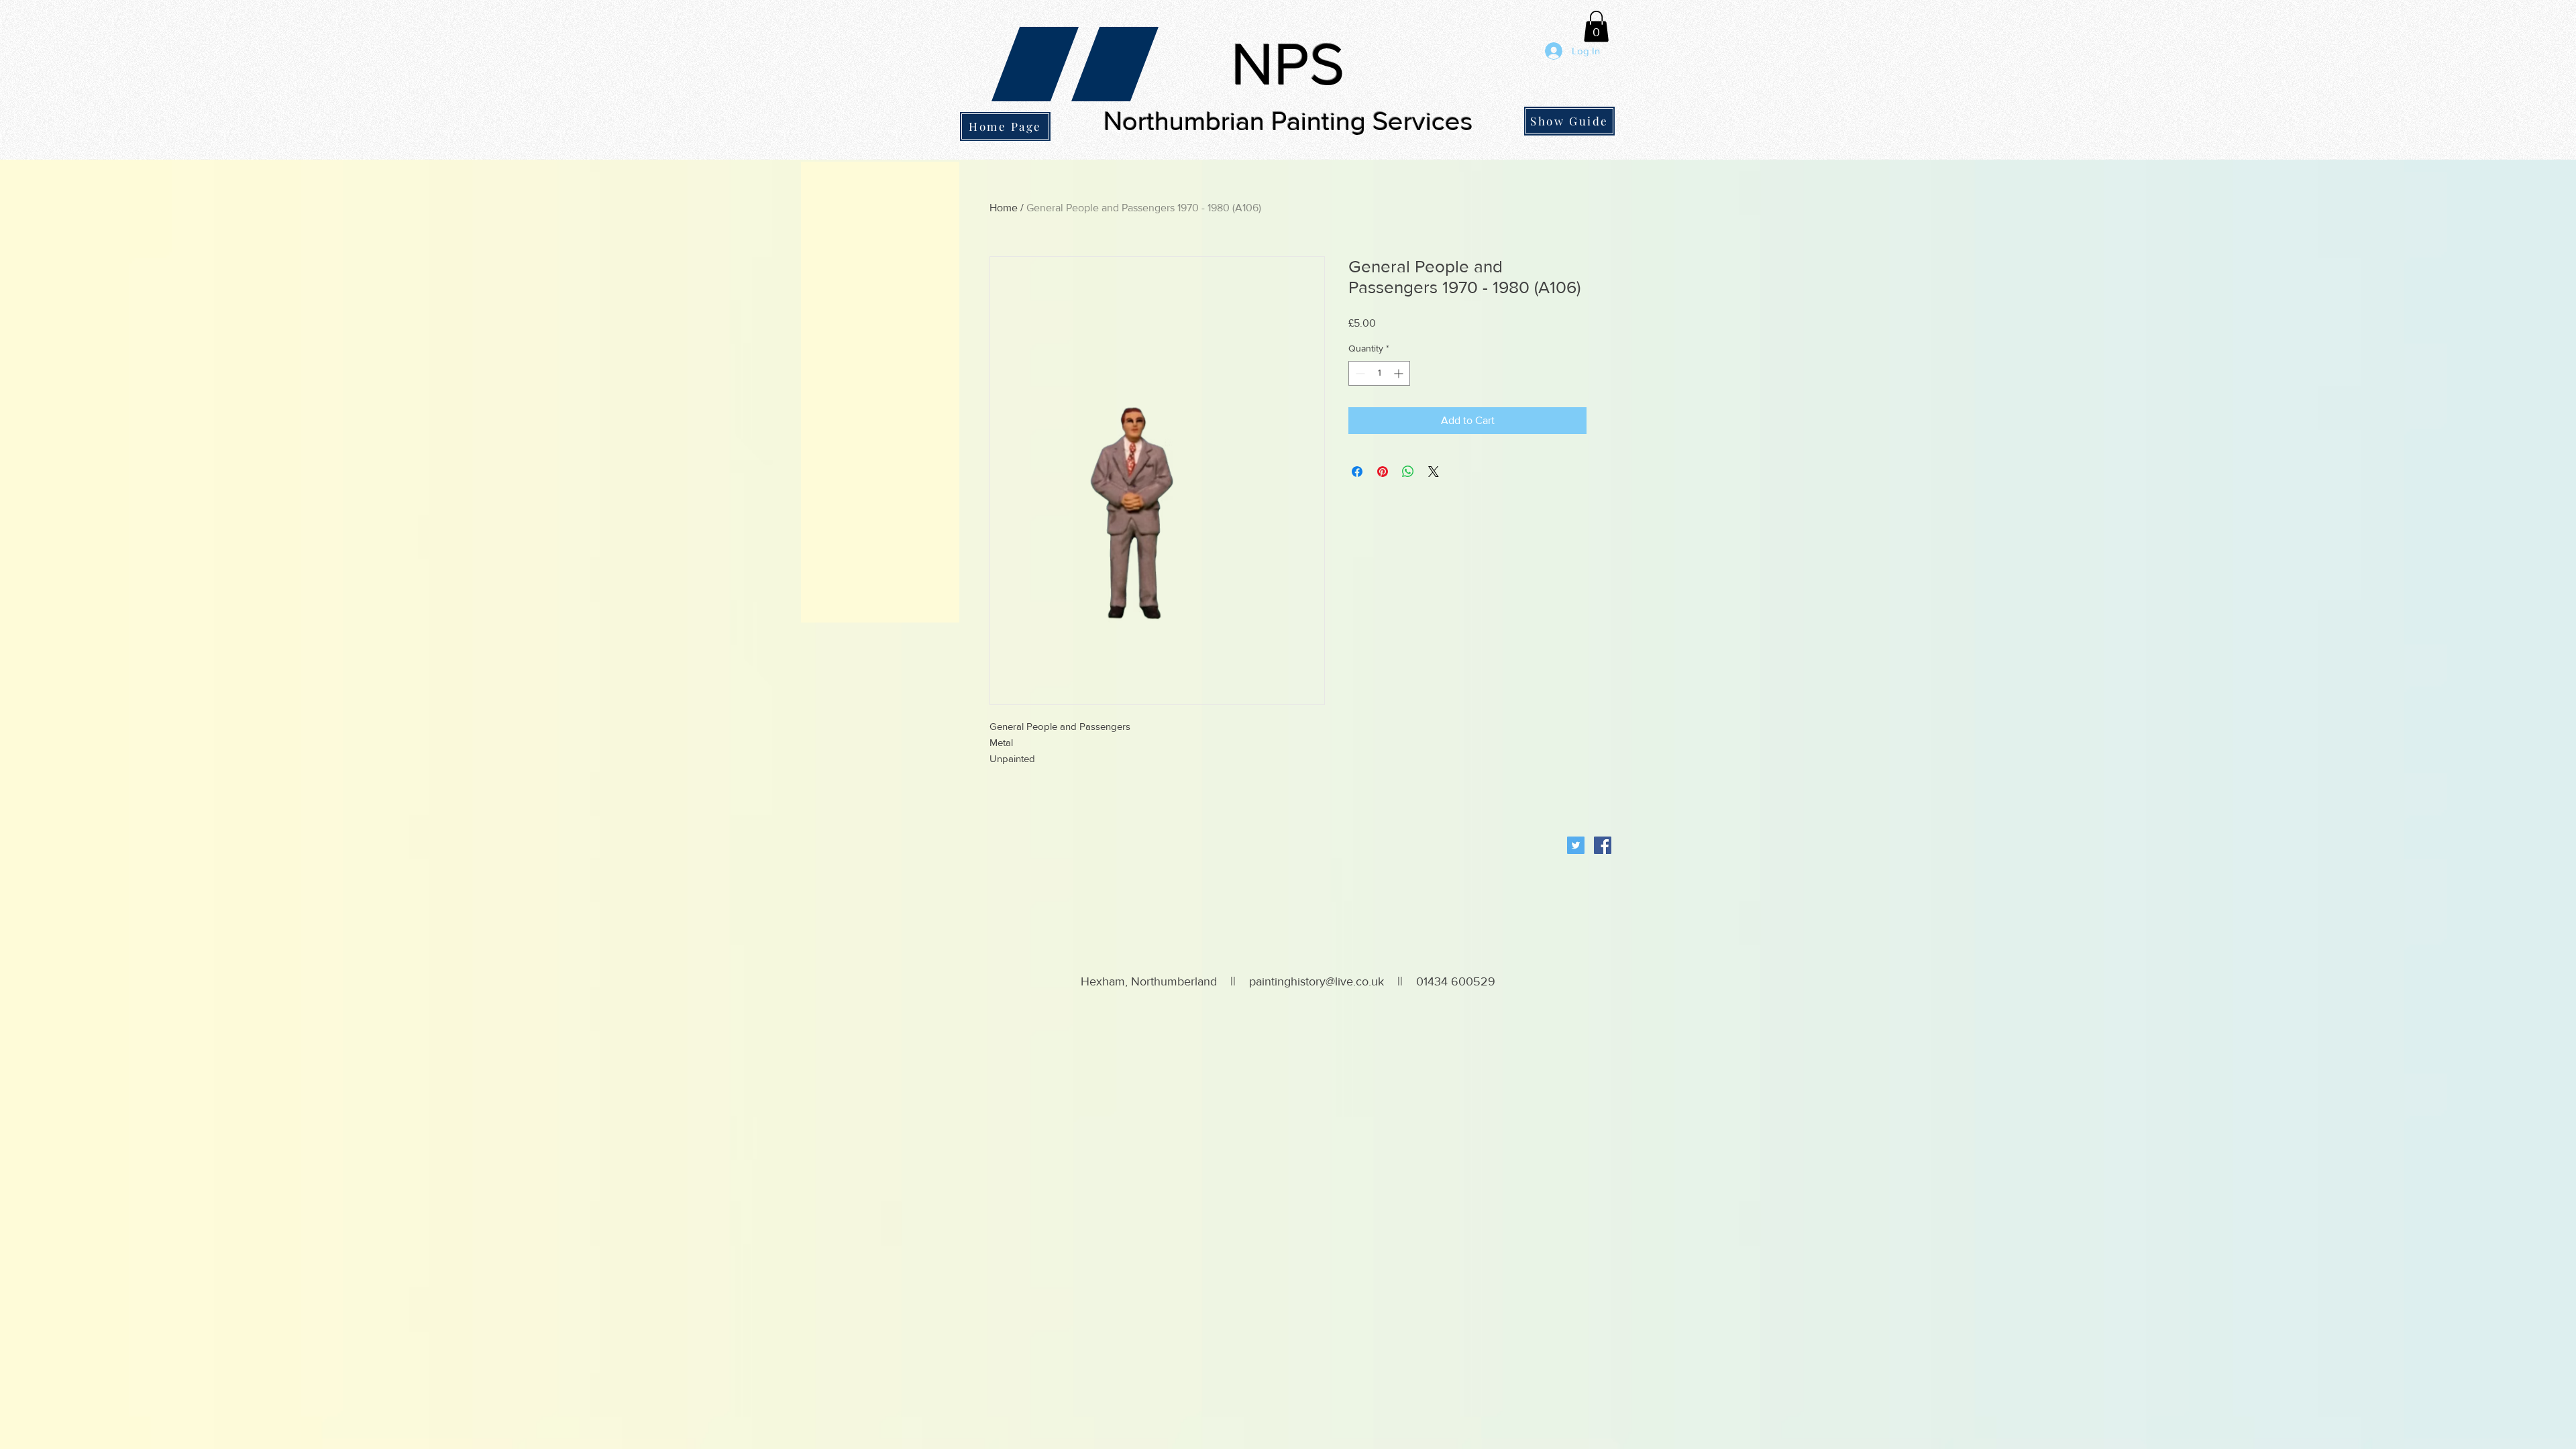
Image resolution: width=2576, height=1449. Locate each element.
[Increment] (1400, 373)
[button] (1596, 26)
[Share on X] (1434, 472)
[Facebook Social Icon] (1603, 845)
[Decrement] (1359, 373)
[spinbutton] (1379, 373)
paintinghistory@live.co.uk (1317, 981)
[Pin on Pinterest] (1383, 472)
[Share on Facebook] (1357, 472)
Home (1004, 208)
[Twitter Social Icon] (1576, 845)
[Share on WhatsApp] (1408, 472)
